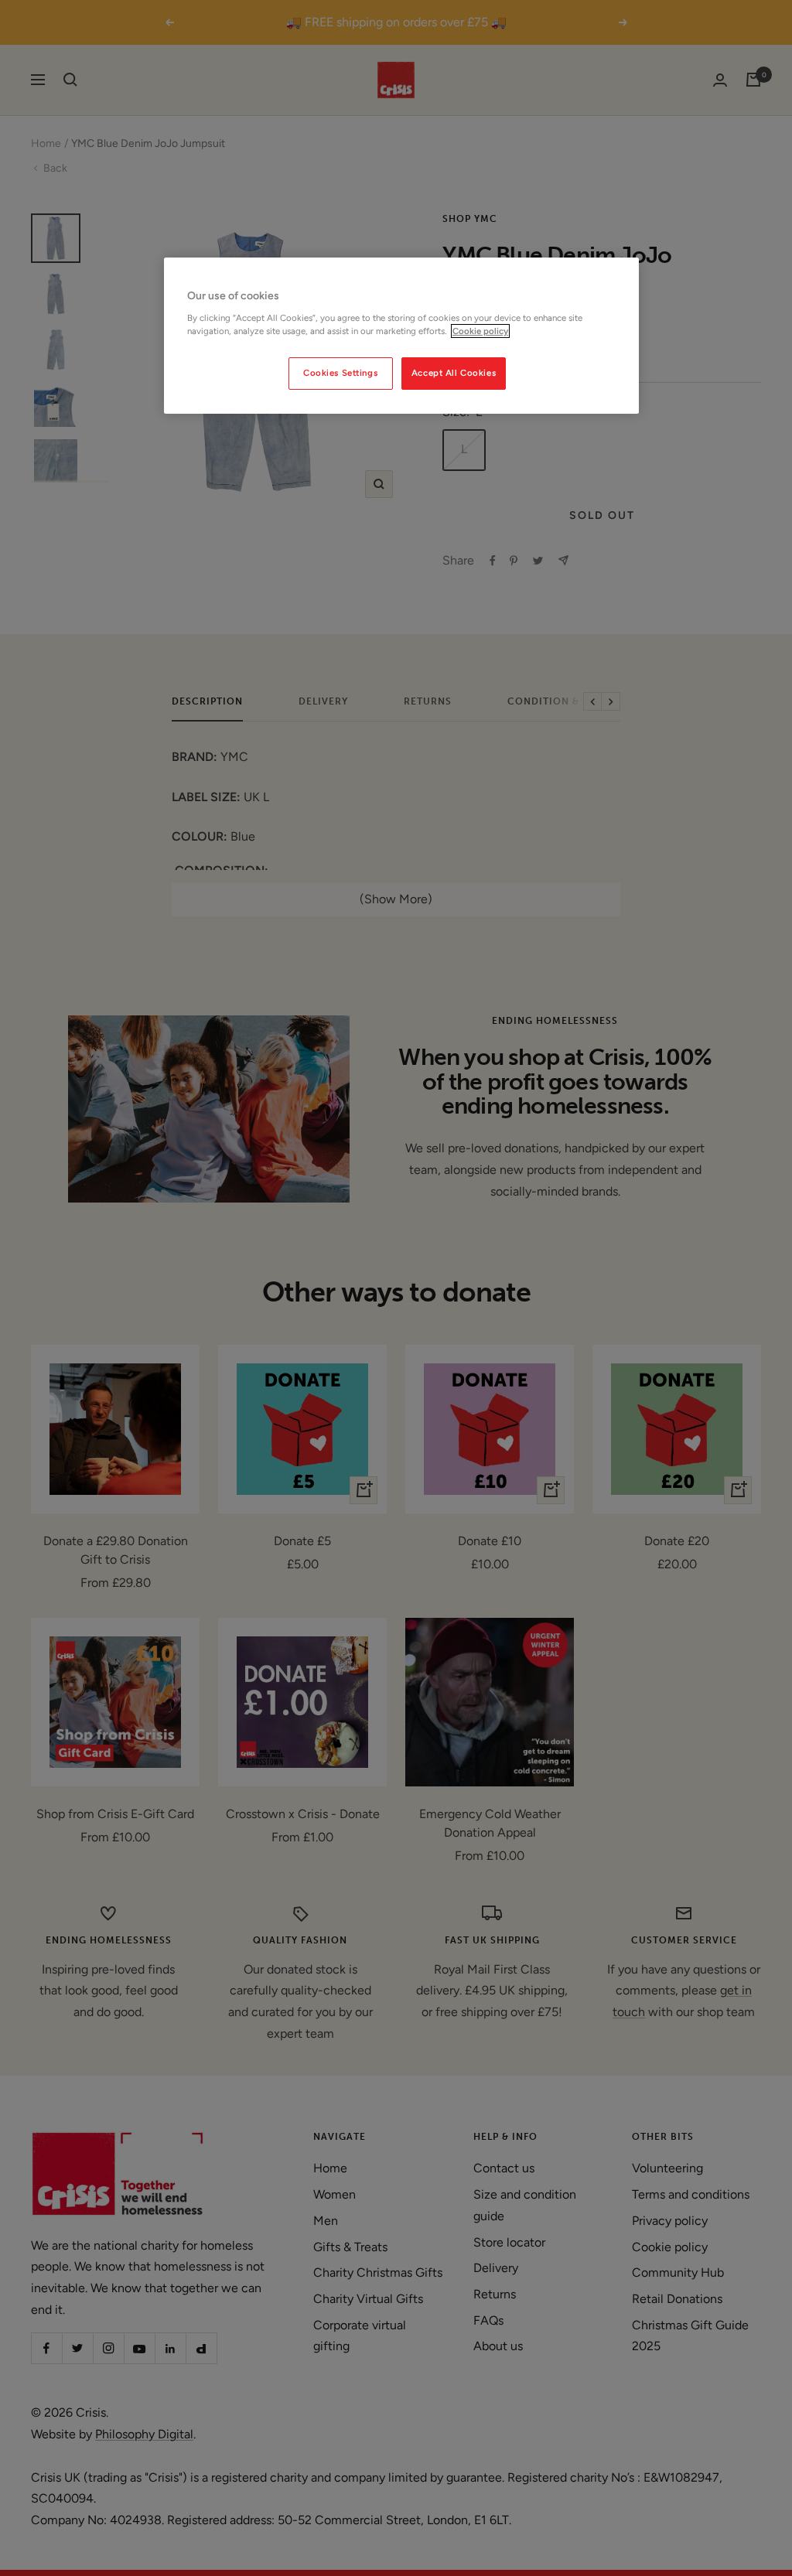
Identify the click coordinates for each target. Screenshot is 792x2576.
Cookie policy (480, 331)
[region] (401, 336)
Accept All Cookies (454, 373)
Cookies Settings (340, 373)
